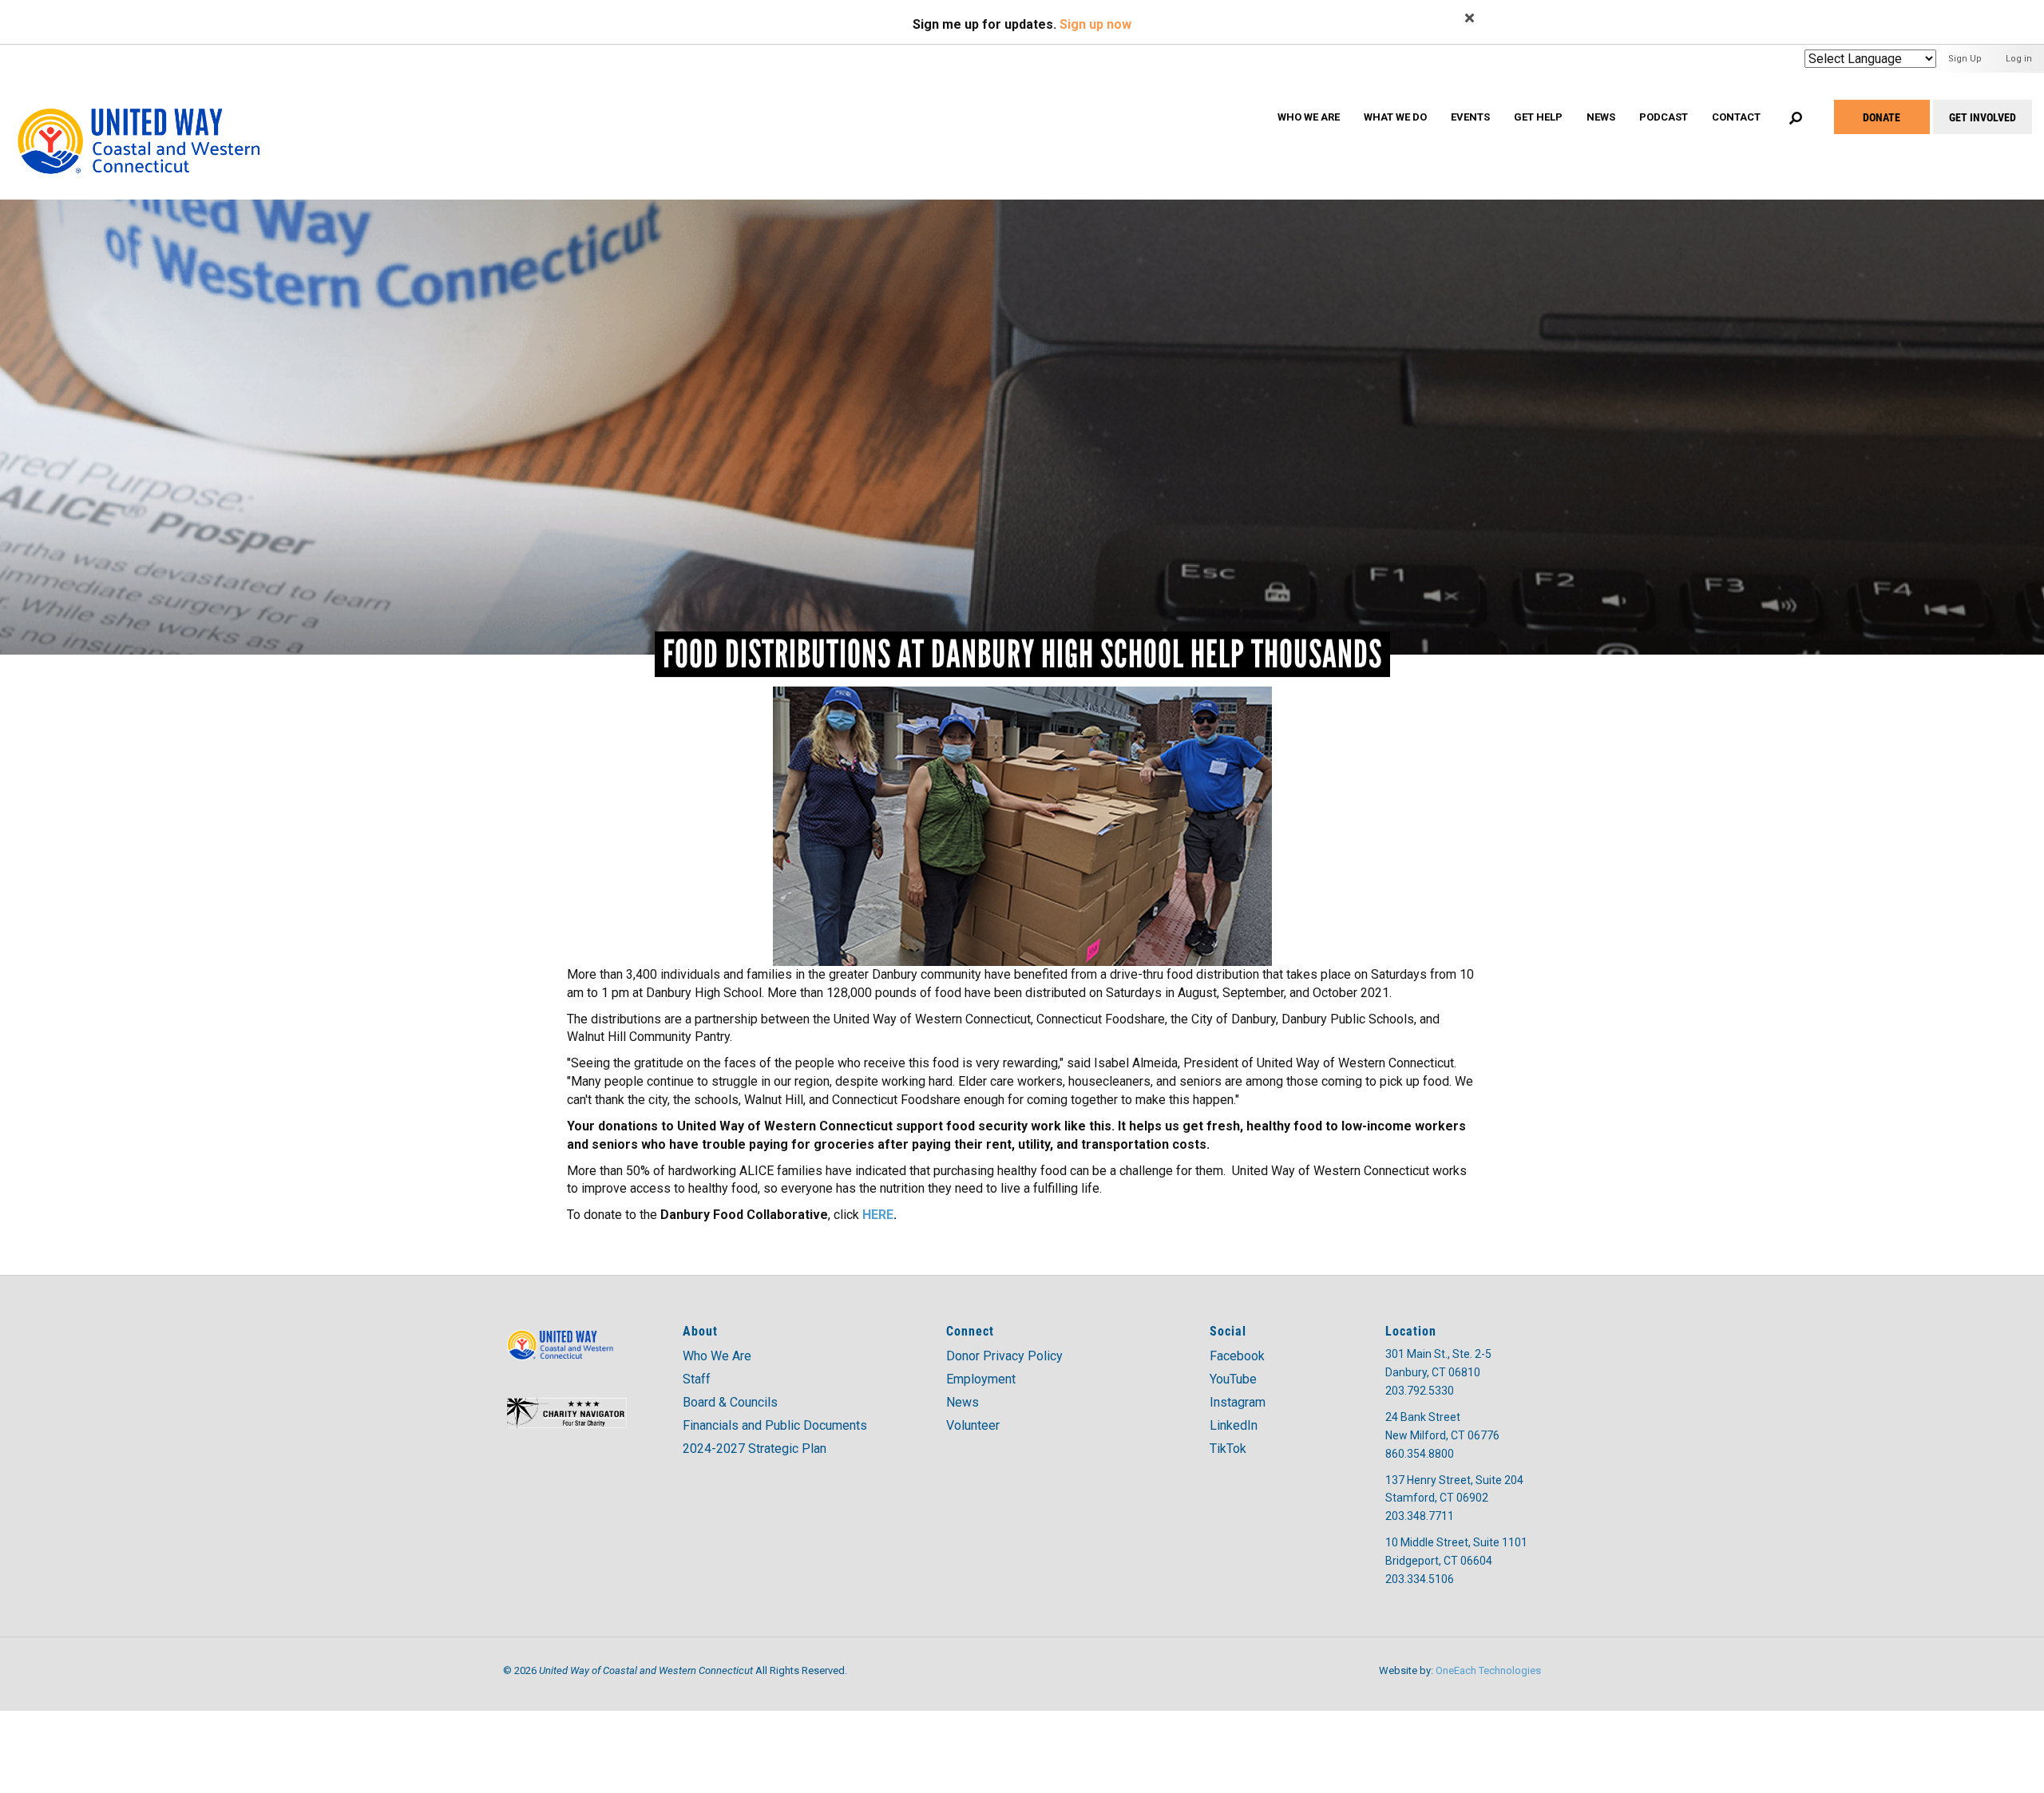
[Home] (154, 123)
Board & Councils (730, 1402)
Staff (697, 1379)
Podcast (1664, 117)
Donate (1882, 117)
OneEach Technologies (1488, 1670)
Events (1470, 117)
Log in (2019, 59)
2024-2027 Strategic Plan (755, 1449)
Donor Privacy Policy (1004, 1356)
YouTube (1233, 1379)
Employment (981, 1379)
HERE (878, 1215)
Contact (1736, 117)
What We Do (1395, 117)
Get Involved (1983, 117)
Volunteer (973, 1425)
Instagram (1238, 1402)
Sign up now (1095, 24)
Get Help (1538, 117)
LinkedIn (1234, 1425)
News (1601, 117)
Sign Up (1965, 59)
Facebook (1237, 1356)
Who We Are (1309, 117)
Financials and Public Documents (775, 1425)
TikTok (1228, 1449)
